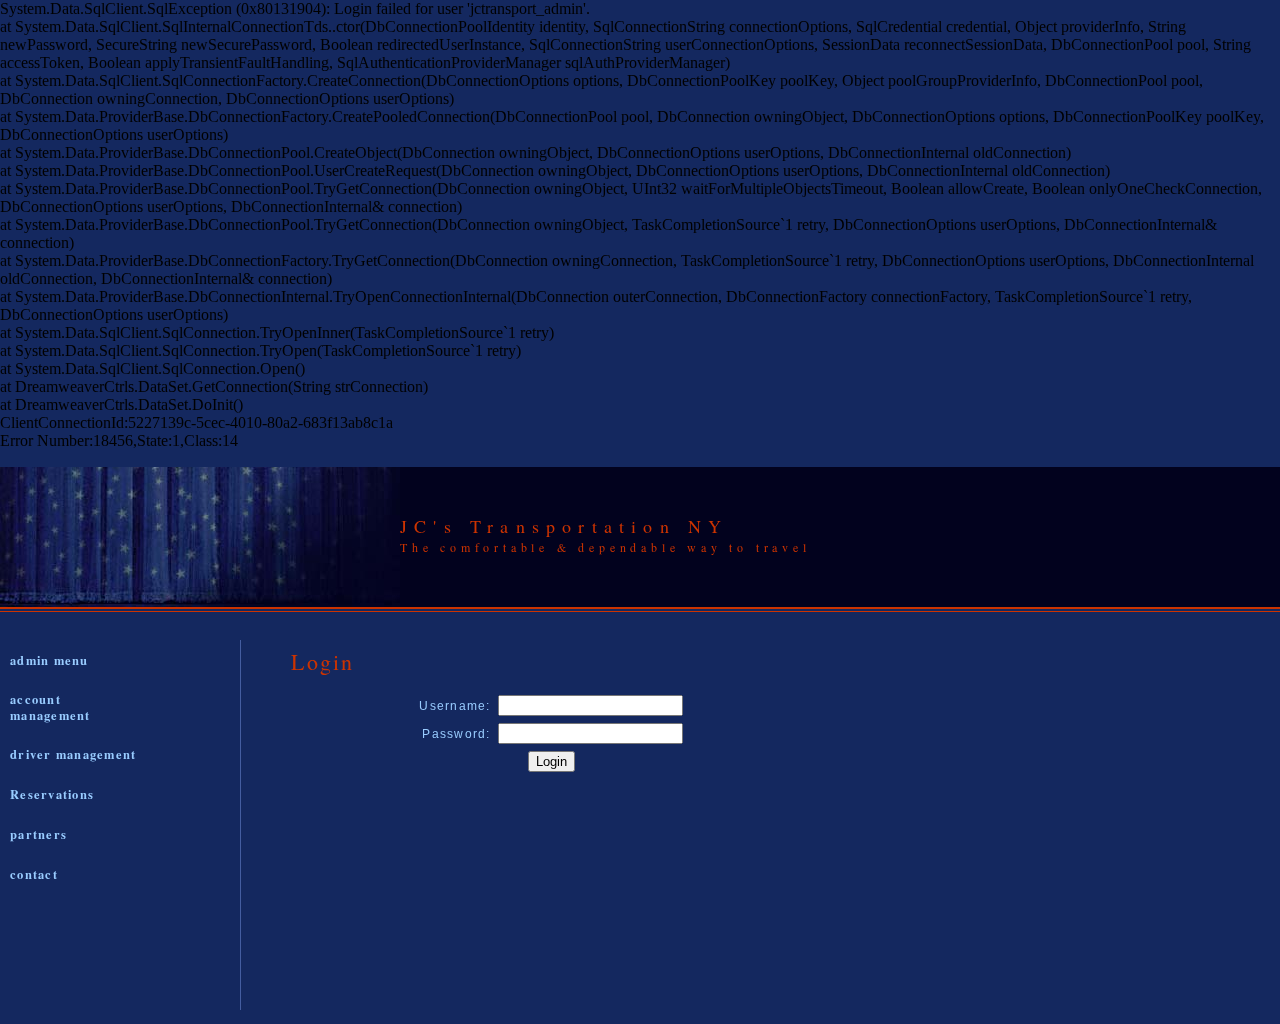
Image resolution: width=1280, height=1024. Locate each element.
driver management (73, 754)
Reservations (52, 794)
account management (50, 707)
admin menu (49, 660)
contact (34, 874)
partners (38, 834)
